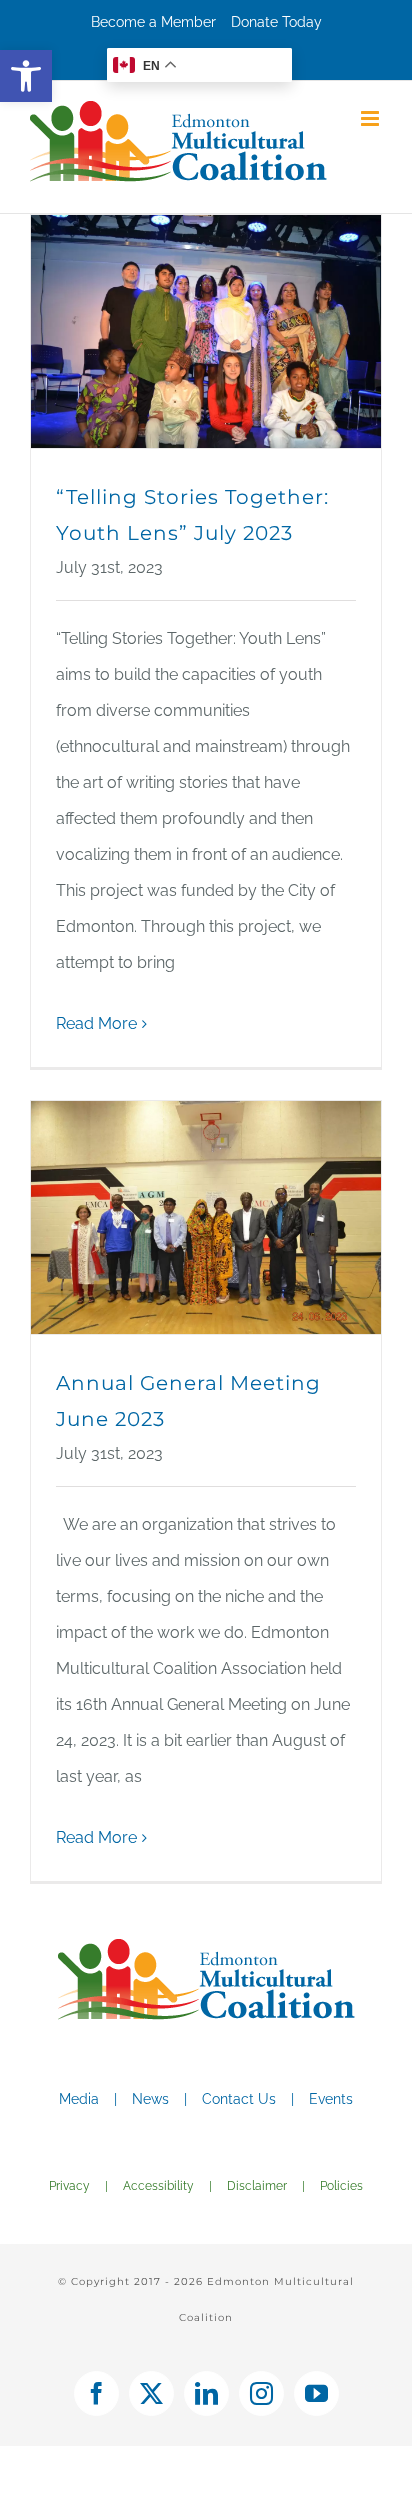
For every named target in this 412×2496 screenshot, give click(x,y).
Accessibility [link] (158, 2186)
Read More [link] (96, 1023)
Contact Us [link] (239, 2099)
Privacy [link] (69, 2186)
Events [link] (331, 2099)
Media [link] (79, 2099)
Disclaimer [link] (257, 2186)
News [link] (150, 2099)
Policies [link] (341, 2186)
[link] (26, 76)
